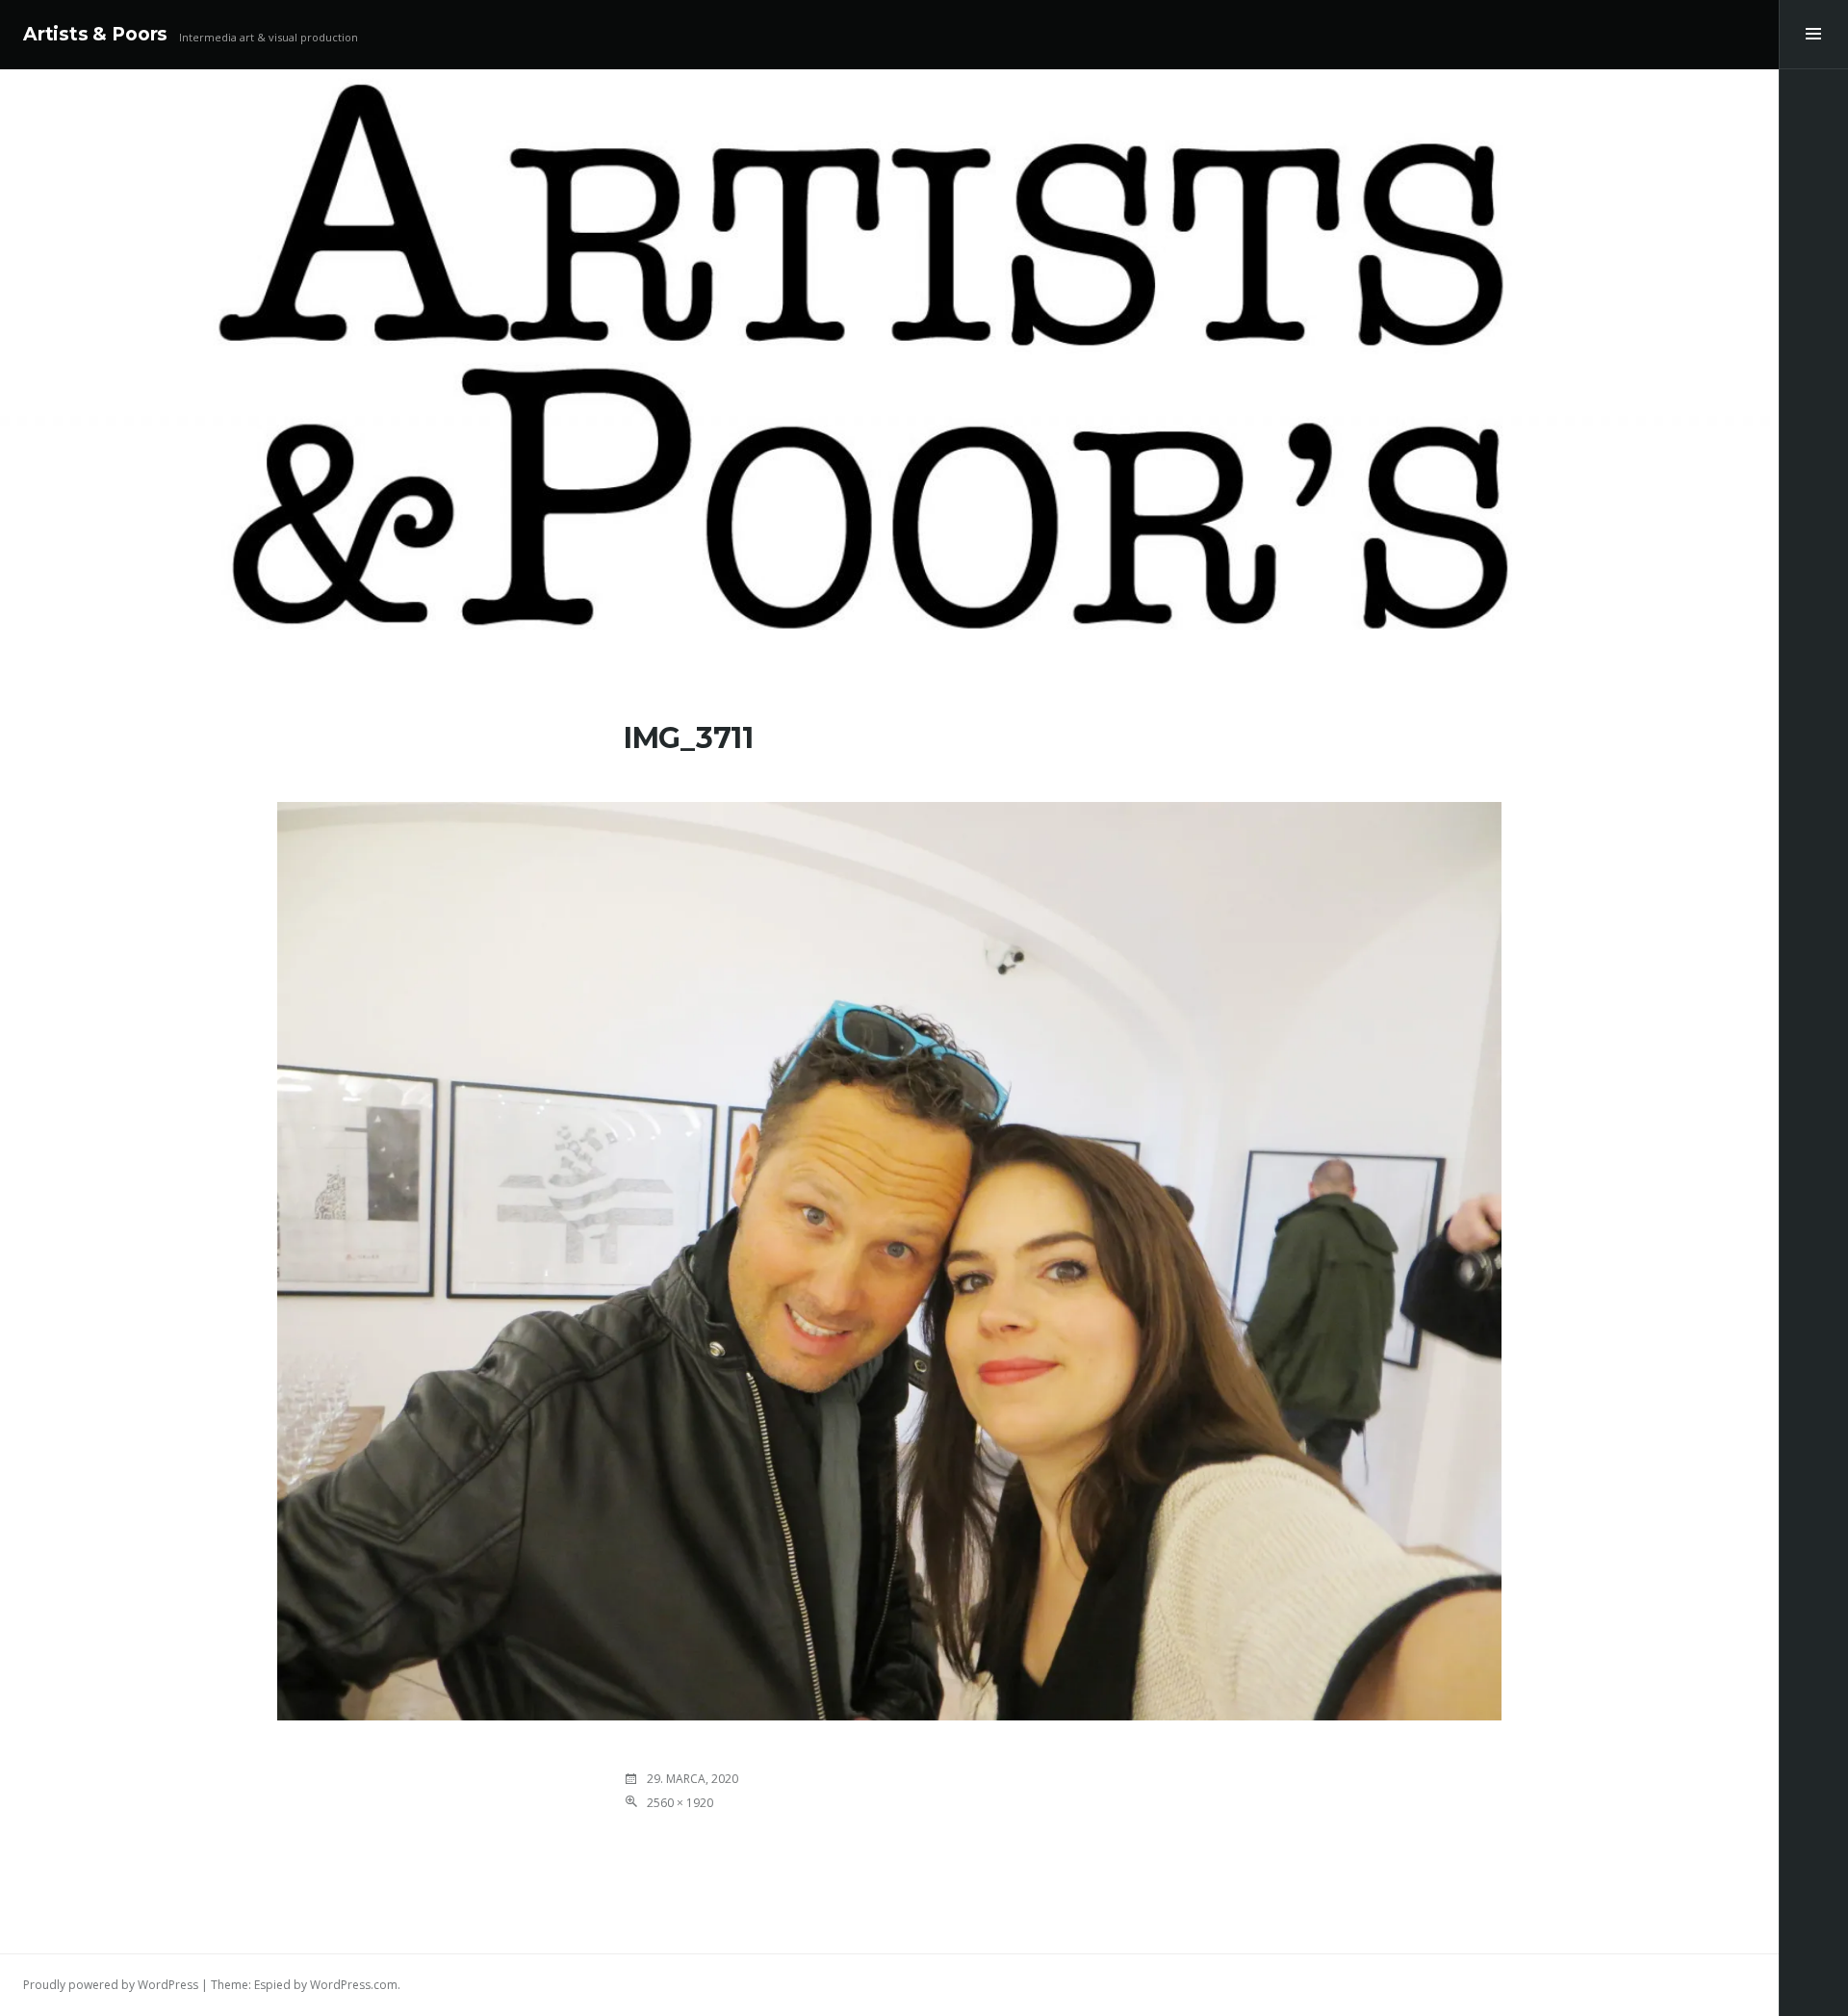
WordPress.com (354, 1985)
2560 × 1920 (680, 1803)
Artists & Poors (95, 34)
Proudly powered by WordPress (111, 1985)
